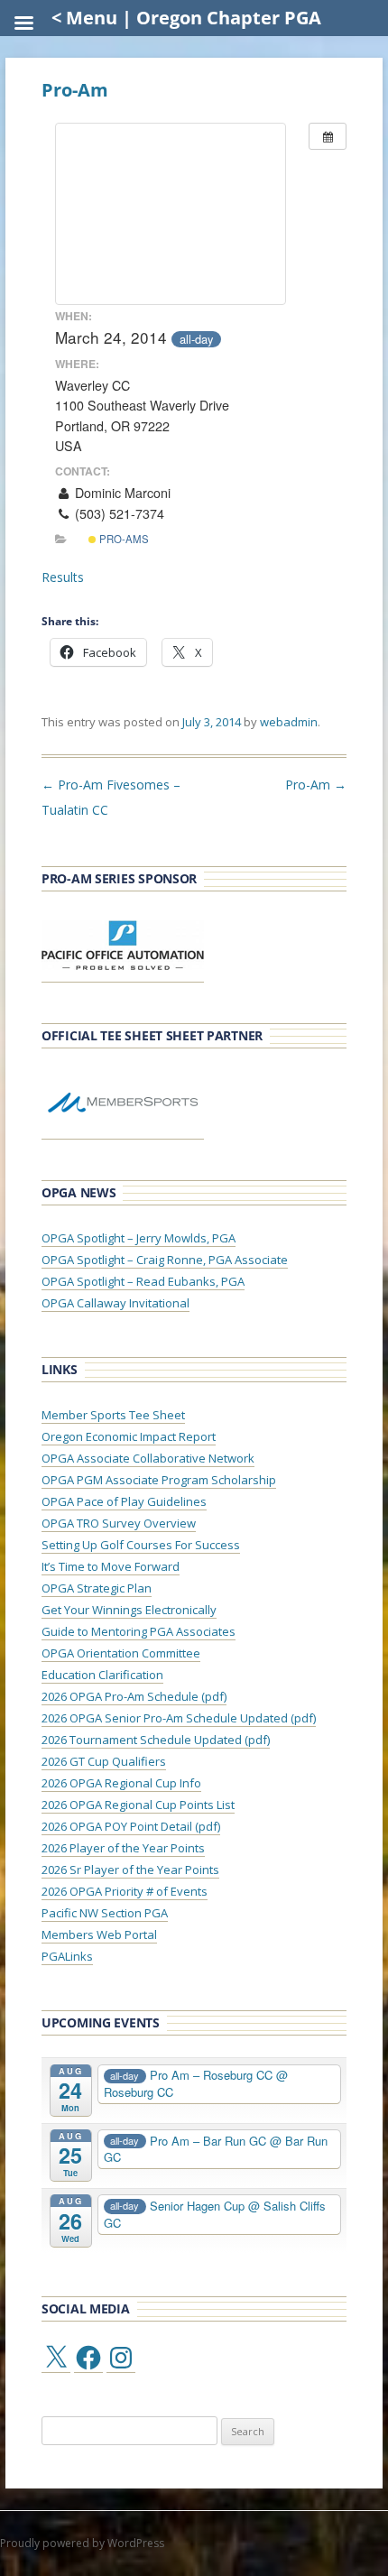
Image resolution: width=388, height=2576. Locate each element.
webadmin (289, 722)
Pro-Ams (123, 539)
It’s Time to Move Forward (111, 1566)
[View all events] (328, 136)
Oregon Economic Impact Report (129, 1436)
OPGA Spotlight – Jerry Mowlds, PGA (139, 1238)
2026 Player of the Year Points (123, 1848)
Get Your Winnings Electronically (129, 1610)
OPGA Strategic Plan (97, 1588)
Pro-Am (316, 785)
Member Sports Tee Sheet (113, 1415)
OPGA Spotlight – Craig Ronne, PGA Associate (165, 1260)
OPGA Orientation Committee (121, 1653)
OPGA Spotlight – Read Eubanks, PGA (143, 1281)
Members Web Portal (99, 1934)
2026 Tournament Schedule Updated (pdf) (156, 1740)
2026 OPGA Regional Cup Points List (138, 1805)
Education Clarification (102, 1675)
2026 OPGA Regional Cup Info (121, 1783)
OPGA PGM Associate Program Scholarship (159, 1480)
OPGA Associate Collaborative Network (148, 1458)
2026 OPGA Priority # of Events (125, 1891)
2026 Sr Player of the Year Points (130, 1870)
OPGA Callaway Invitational (115, 1303)
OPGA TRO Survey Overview (119, 1523)
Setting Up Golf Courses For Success (141, 1545)
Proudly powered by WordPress (82, 2543)
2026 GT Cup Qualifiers (104, 1761)
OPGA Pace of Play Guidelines (124, 1501)
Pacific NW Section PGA (105, 1913)
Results (63, 577)
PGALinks (67, 1956)
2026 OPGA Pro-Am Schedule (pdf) (134, 1696)
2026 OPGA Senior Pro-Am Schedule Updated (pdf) (179, 1718)
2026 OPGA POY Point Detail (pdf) (131, 1826)
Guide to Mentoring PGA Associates (139, 1631)
